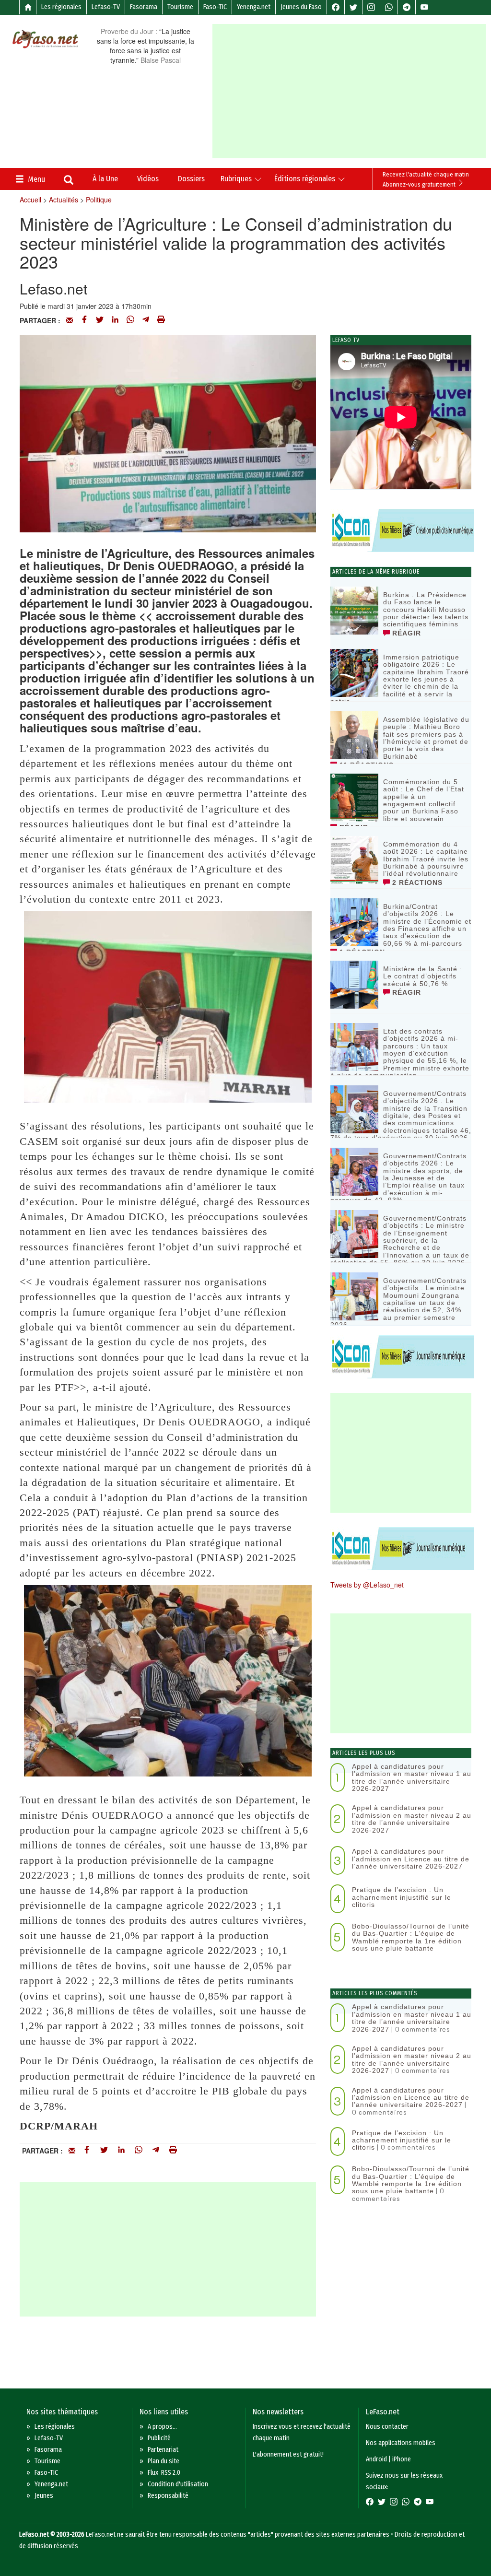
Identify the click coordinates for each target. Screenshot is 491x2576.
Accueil (30, 200)
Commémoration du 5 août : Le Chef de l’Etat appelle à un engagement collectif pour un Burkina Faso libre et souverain (424, 800)
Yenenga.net (254, 7)
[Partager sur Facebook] (84, 320)
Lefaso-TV (106, 7)
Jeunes (44, 2496)
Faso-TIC (215, 7)
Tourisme (180, 7)
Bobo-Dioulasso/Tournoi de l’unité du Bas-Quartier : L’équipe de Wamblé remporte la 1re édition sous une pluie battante (411, 1937)
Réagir (405, 633)
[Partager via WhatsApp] (130, 320)
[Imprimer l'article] (161, 320)
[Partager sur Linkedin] (115, 320)
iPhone (402, 2459)
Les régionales (61, 7)
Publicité (159, 2438)
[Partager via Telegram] (146, 320)
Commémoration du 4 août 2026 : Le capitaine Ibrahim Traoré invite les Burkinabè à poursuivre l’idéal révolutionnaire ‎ (426, 859)
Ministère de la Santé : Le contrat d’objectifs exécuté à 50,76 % (423, 976)
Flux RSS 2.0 (164, 2473)
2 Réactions (416, 882)
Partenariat (163, 2450)
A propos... (162, 2427)
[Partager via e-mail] (70, 320)
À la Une (105, 179)
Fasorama (144, 7)
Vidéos (148, 179)
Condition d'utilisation (178, 2484)
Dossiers (191, 179)
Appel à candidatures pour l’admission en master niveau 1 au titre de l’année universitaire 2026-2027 (412, 1777)
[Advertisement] (351, 91)
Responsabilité (168, 2496)
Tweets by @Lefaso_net (367, 1585)
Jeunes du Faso (301, 7)
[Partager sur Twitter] (100, 320)
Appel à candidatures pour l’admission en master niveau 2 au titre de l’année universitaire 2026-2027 (412, 1819)
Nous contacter (387, 2427)
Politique (99, 200)
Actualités (64, 200)
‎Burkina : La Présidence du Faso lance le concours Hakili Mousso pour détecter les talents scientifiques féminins (426, 610)
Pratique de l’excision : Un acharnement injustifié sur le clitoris (402, 1897)
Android (376, 2459)
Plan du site (164, 2461)
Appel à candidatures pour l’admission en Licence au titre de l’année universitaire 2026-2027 (411, 1859)
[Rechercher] (69, 181)
